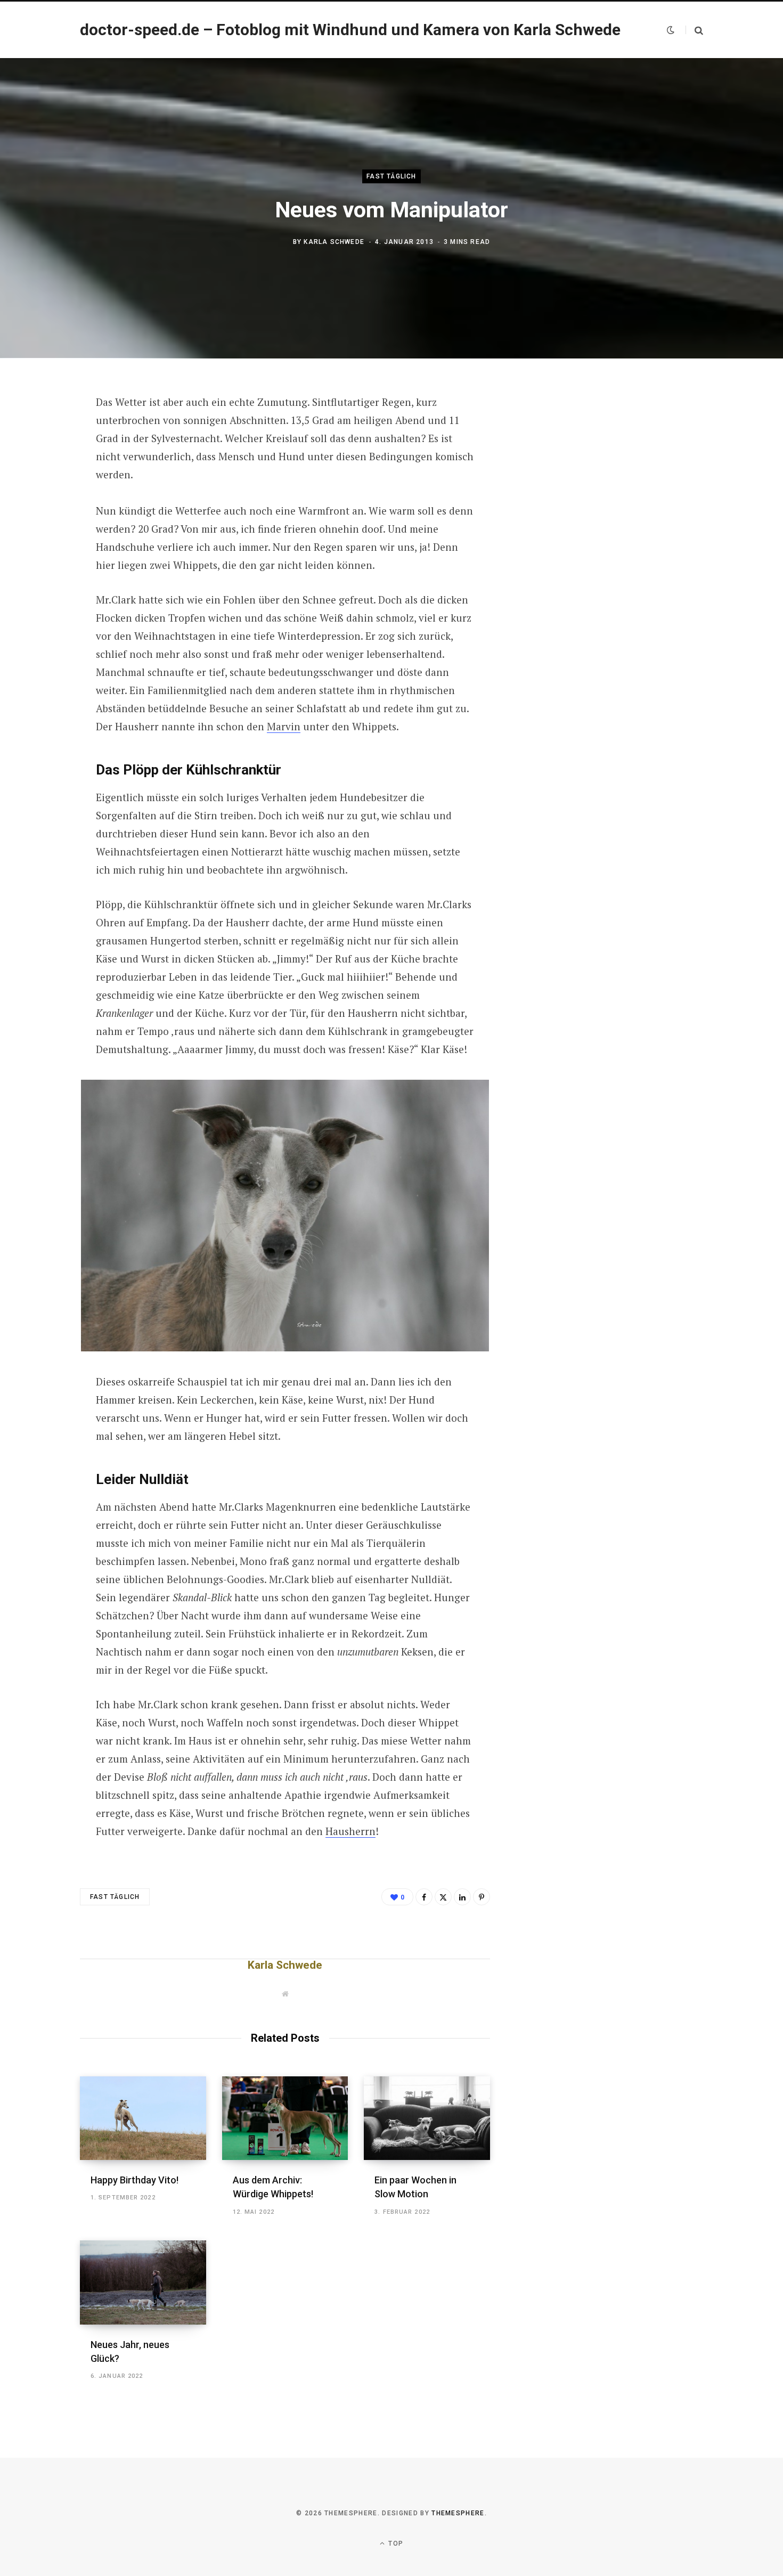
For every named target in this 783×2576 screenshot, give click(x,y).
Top (395, 2544)
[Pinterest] (41, 489)
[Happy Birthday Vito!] (143, 2118)
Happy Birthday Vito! (134, 2180)
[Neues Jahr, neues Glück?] (143, 2282)
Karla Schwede (334, 242)
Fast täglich (391, 176)
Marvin (284, 726)
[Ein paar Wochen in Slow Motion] (427, 2118)
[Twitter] (41, 461)
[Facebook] (41, 433)
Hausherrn (350, 1831)
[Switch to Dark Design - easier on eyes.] (671, 30)
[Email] (41, 517)
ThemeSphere (458, 2513)
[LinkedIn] (462, 1897)
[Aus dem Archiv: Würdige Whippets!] (285, 2118)
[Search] (694, 30)
